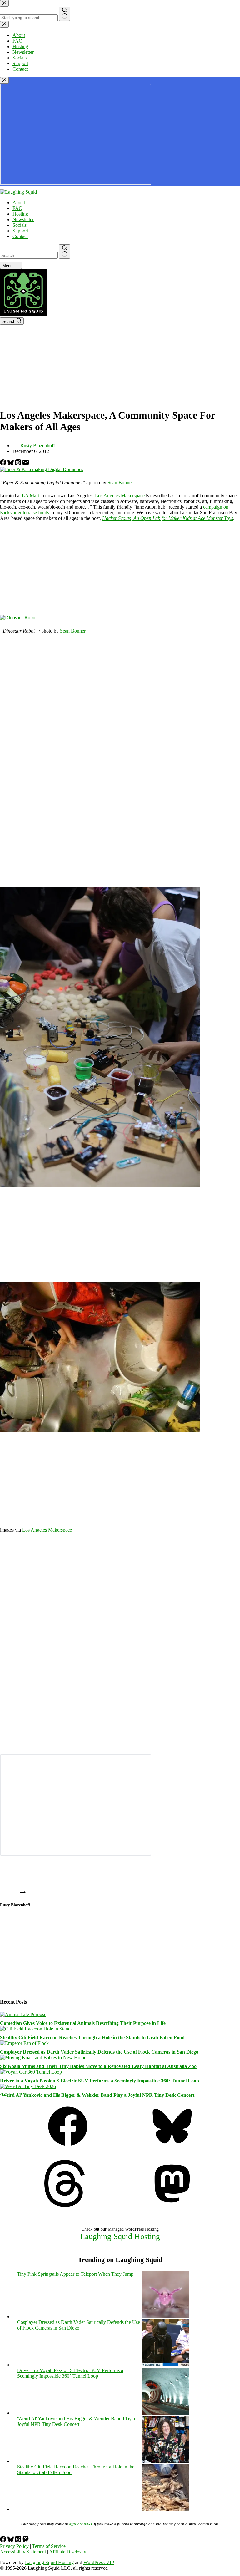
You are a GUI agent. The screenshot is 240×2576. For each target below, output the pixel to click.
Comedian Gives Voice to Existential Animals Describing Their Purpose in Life (83, 2023)
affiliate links (80, 2524)
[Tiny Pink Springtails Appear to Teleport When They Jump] (166, 2317)
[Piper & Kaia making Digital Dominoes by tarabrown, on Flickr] (42, 469)
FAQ (17, 208)
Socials (20, 225)
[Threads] (19, 464)
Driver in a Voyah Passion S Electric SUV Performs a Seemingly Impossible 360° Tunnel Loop (100, 2081)
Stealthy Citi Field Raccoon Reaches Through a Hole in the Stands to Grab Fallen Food (92, 2037)
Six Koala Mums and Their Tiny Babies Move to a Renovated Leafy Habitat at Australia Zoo (98, 2066)
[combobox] (29, 255)
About (19, 203)
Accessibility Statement (23, 2552)
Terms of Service (49, 2546)
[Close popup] (4, 80)
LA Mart (30, 496)
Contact (20, 236)
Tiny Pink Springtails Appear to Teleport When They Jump (75, 2274)
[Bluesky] (11, 464)
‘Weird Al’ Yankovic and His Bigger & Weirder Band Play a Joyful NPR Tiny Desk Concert (97, 2095)
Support (20, 231)
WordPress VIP (99, 2562)
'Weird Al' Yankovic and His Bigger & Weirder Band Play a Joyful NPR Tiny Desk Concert (76, 2421)
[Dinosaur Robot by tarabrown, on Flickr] (18, 618)
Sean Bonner (120, 483)
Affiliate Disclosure (68, 2552)
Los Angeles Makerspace (120, 496)
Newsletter (23, 219)
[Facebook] (4, 464)
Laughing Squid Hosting (120, 2236)
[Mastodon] (172, 2205)
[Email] (26, 464)
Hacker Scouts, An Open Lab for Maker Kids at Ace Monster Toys (168, 518)
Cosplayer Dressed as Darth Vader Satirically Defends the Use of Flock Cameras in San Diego (99, 2052)
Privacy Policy (14, 2546)
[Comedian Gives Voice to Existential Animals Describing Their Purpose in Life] (23, 2014)
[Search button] (65, 252)
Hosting (20, 214)
